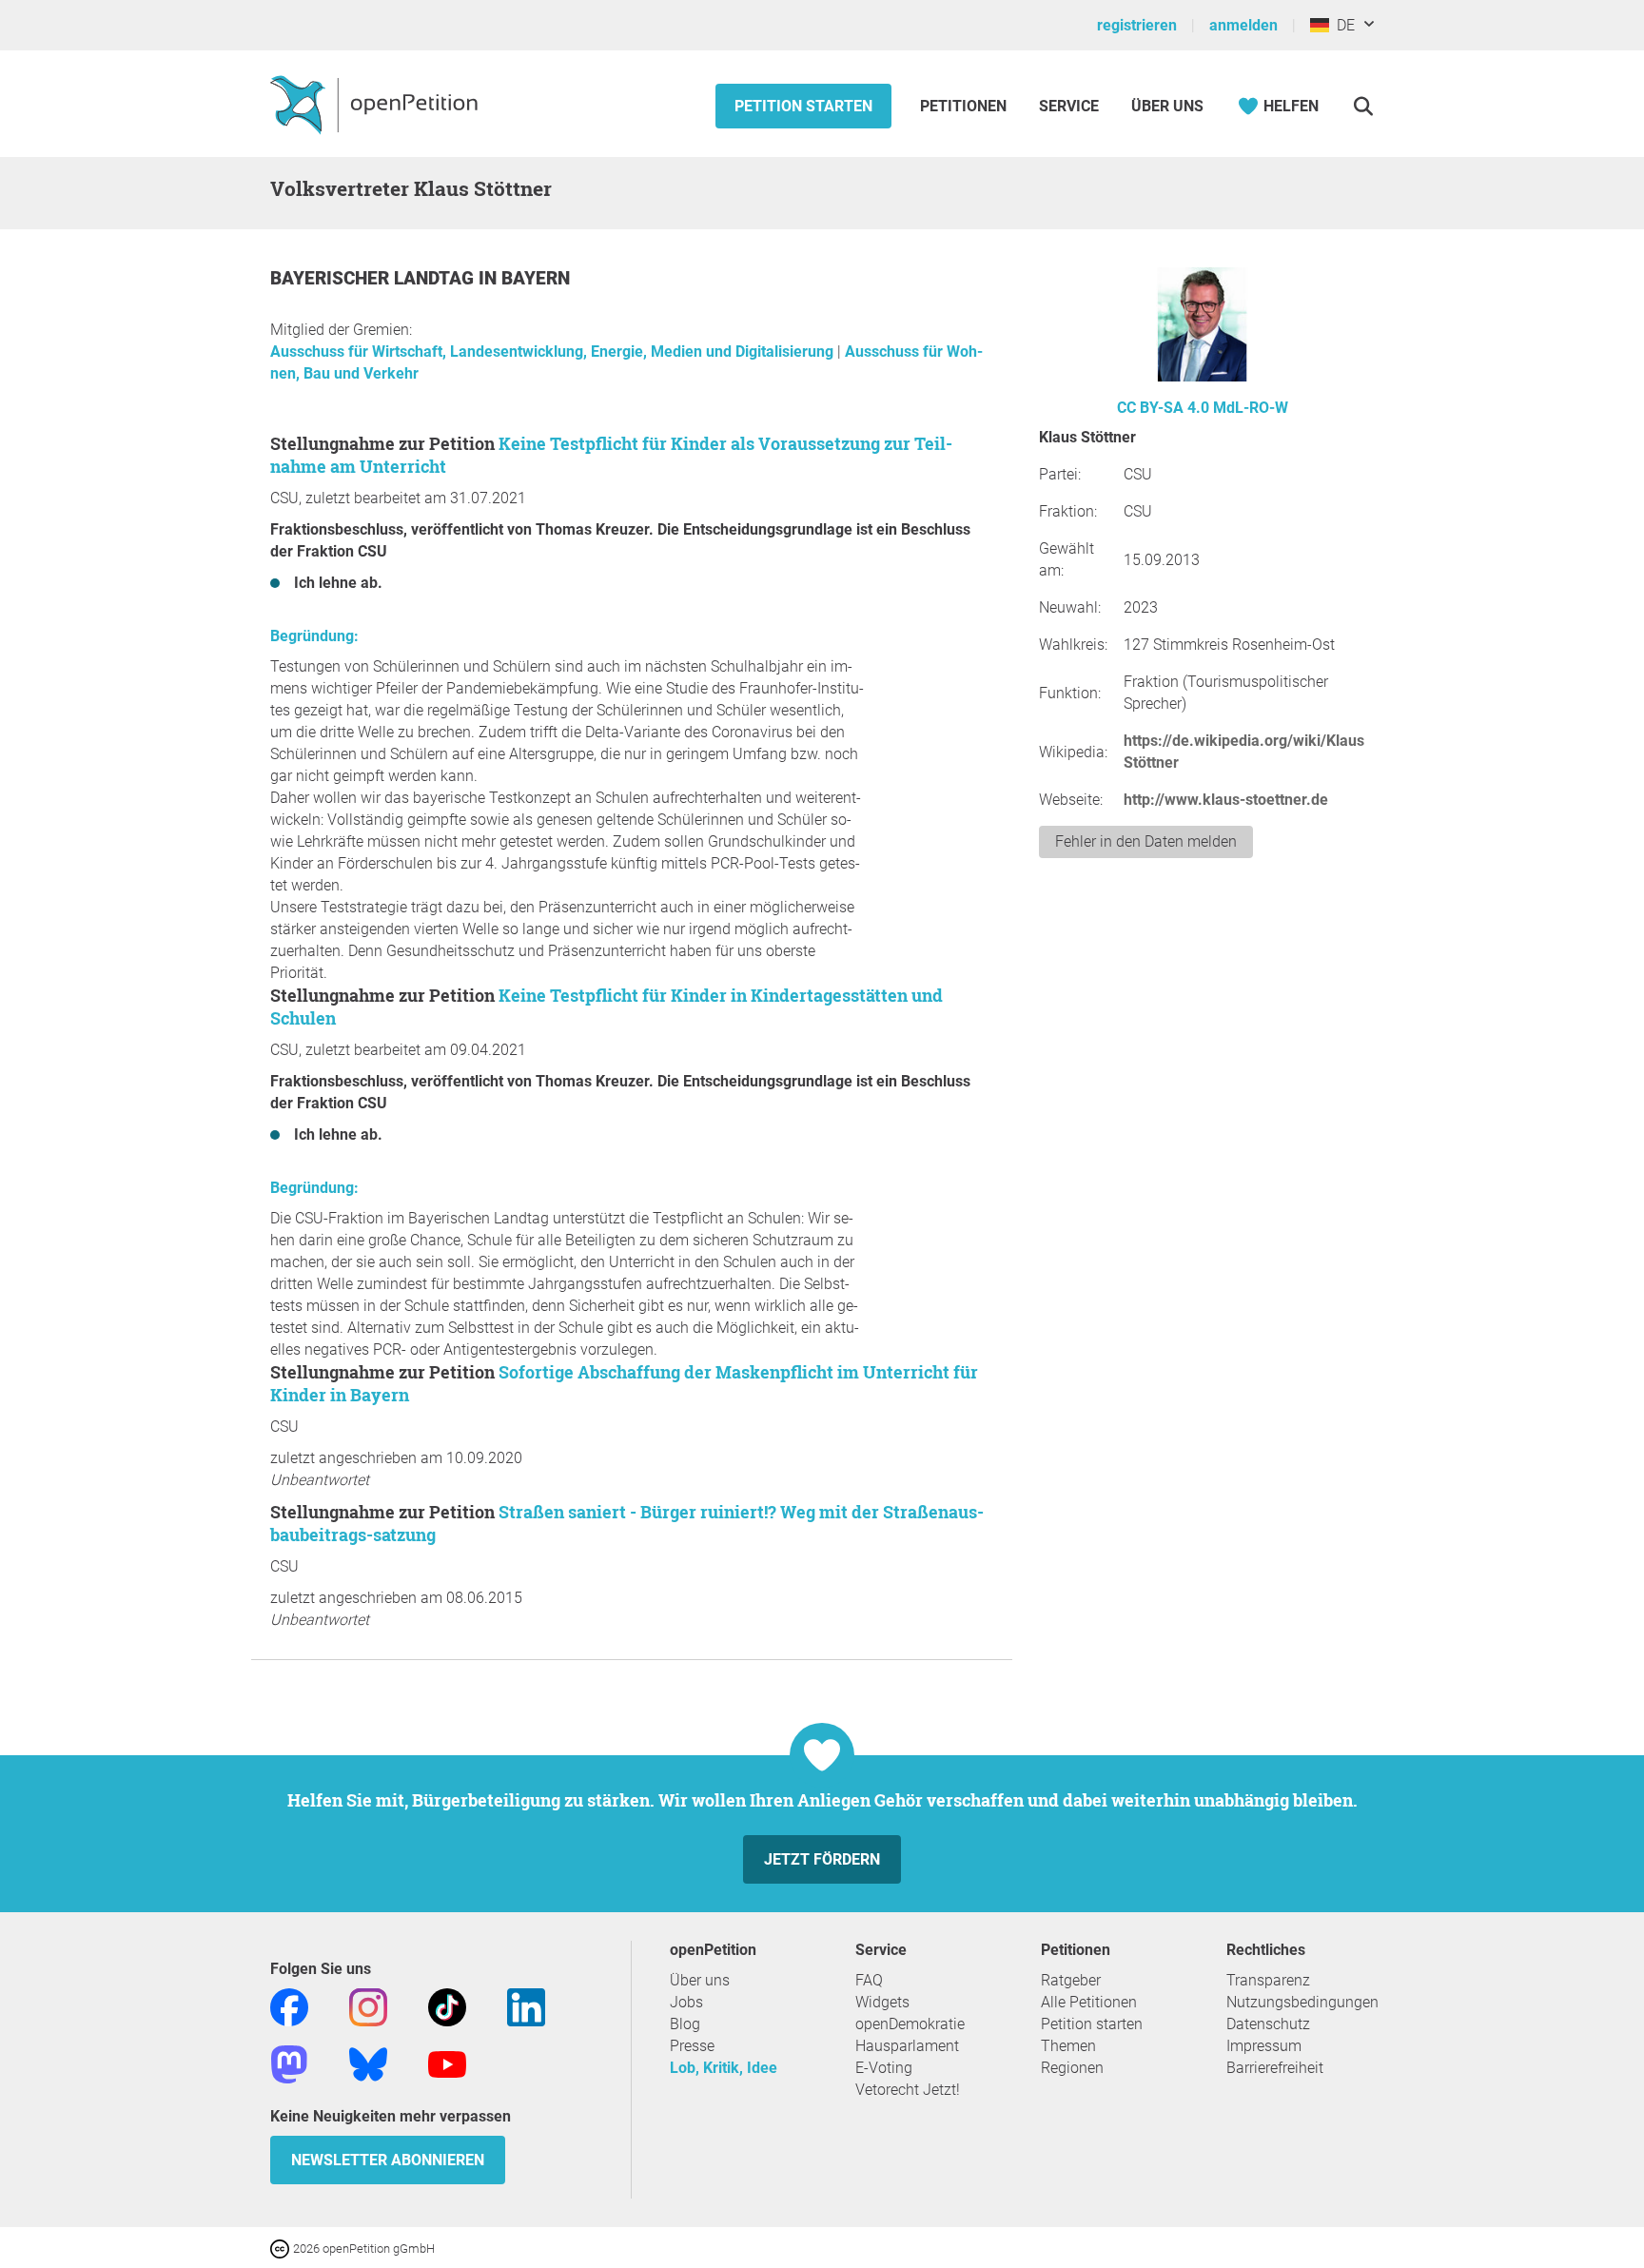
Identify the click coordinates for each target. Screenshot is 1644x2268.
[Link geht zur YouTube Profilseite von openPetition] (447, 2063)
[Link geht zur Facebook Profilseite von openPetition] (289, 2006)
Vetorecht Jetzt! (908, 2090)
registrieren (1137, 25)
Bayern (536, 278)
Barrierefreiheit (1275, 2068)
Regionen (1072, 2068)
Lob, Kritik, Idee (724, 2068)
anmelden (1243, 25)
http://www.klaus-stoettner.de (1226, 800)
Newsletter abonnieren (388, 2160)
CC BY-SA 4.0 (1163, 408)
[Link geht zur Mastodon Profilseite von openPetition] (289, 2063)
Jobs (686, 2002)
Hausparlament (907, 2046)
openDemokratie (910, 2024)
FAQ (869, 1980)
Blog (685, 2024)
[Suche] (1363, 106)
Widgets (882, 2002)
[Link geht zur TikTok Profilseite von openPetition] (447, 2006)
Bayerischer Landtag (374, 278)
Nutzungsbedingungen (1302, 2002)
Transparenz (1268, 1980)
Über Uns (1167, 106)
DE (1342, 25)
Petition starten (803, 106)
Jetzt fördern (822, 1859)
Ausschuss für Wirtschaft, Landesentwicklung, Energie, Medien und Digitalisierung (554, 352)
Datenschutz (1268, 2024)
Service (1069, 106)
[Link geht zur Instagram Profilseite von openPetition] (368, 2006)
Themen (1068, 2046)
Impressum (1264, 2046)
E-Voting (884, 2068)
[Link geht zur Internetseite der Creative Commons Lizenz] (282, 2248)
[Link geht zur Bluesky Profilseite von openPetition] (368, 2063)
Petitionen (965, 106)
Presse (692, 2046)
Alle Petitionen (1089, 2002)
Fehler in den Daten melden (1146, 841)
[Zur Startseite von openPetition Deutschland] (376, 104)
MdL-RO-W (1251, 408)
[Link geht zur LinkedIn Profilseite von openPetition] (526, 2006)
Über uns (700, 1980)
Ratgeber (1071, 1980)
